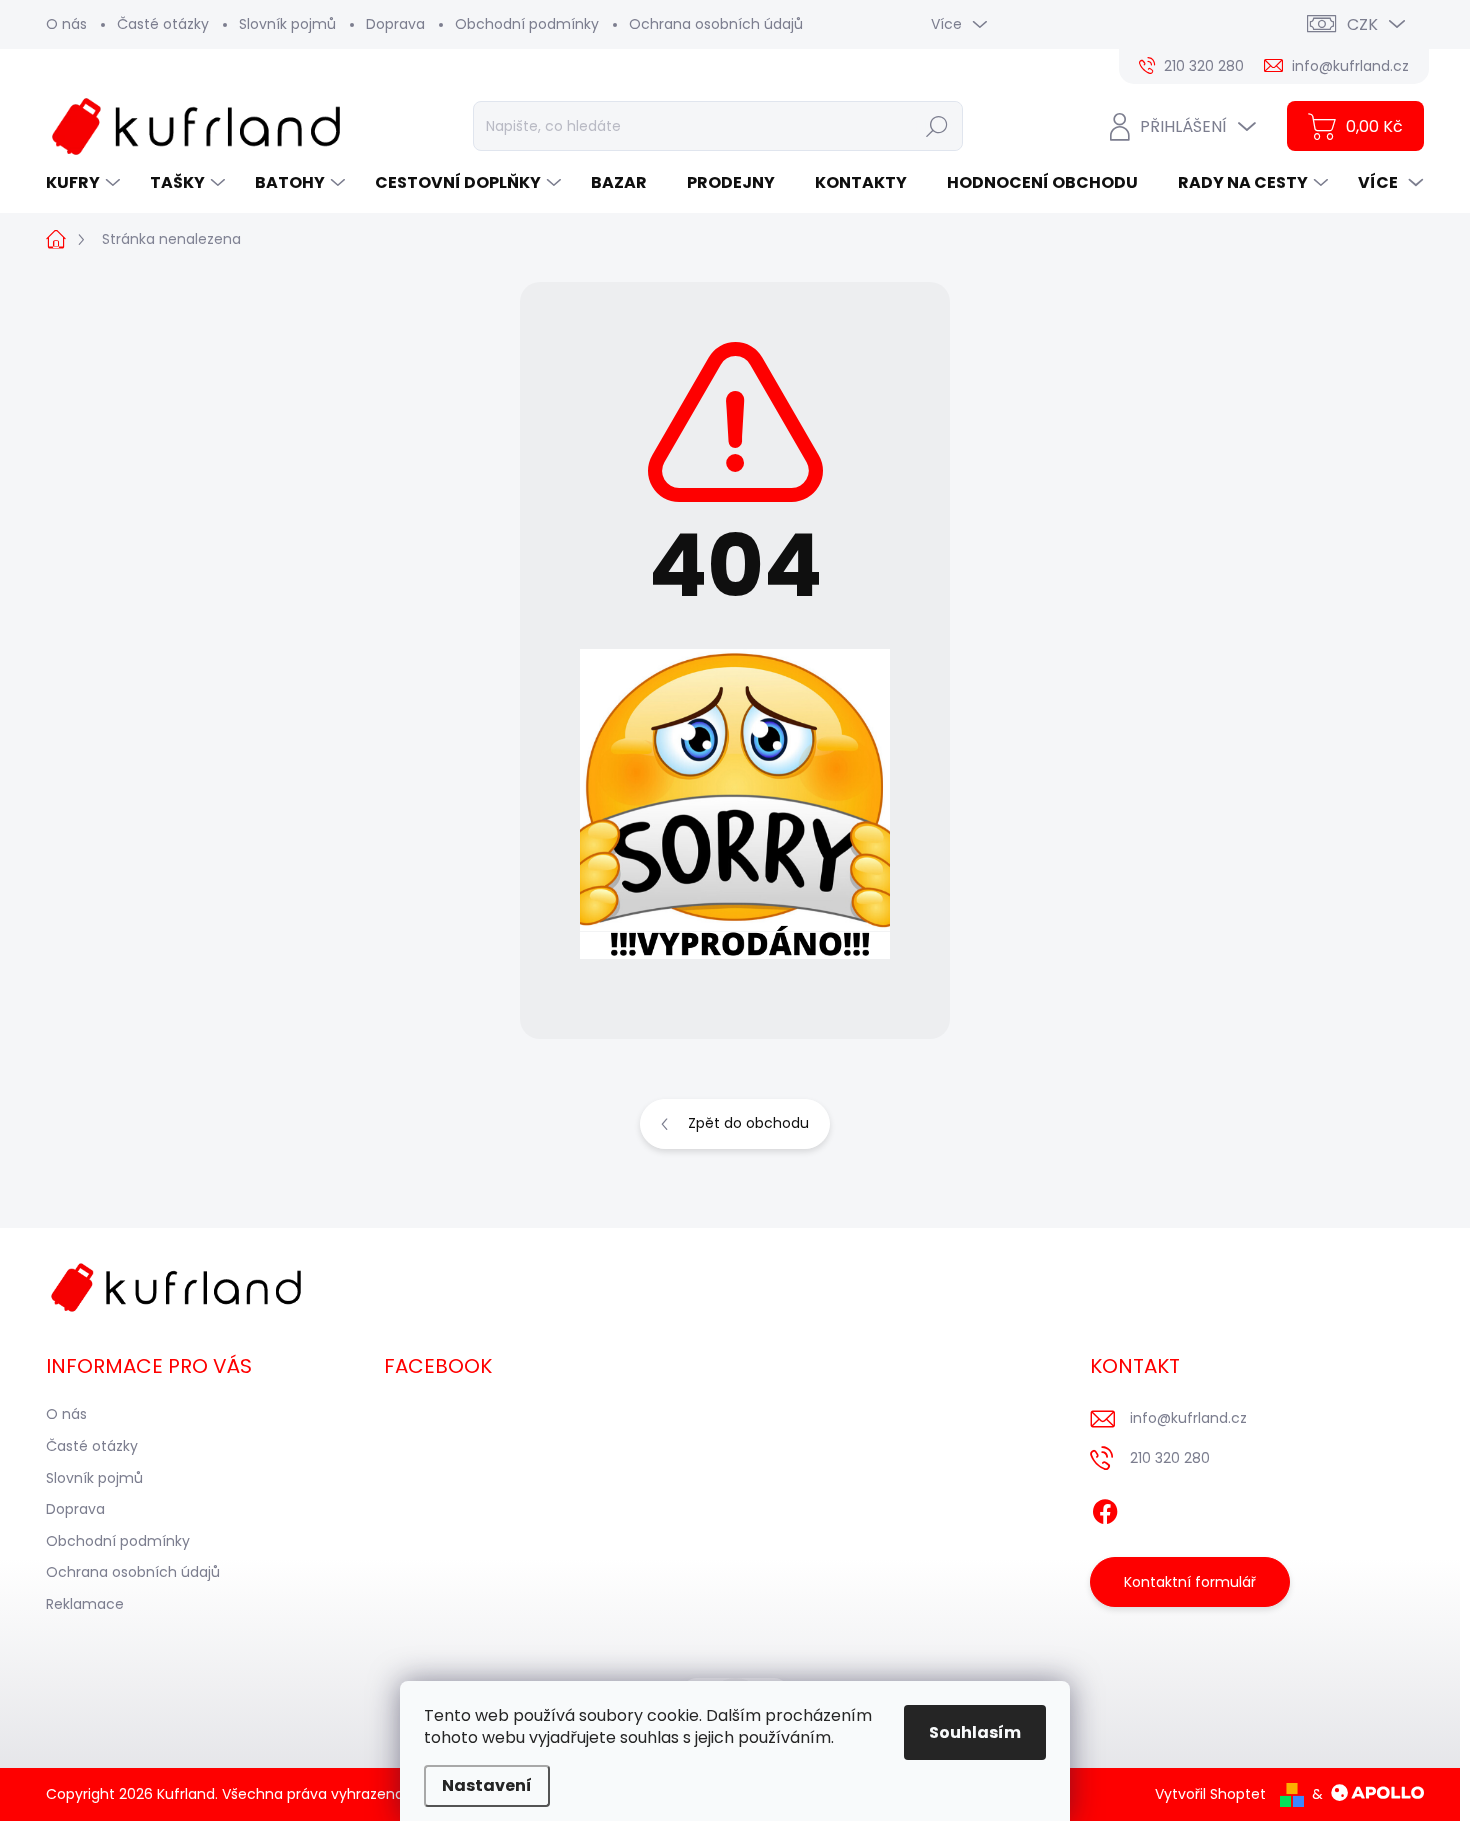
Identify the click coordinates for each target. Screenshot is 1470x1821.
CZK (1362, 24)
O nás (66, 24)
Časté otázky (163, 24)
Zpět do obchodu (748, 1123)
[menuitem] (85, 183)
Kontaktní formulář (1190, 1582)
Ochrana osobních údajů (716, 24)
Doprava (395, 24)
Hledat (936, 126)
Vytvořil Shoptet (1210, 1794)
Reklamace (85, 1604)
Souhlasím (975, 1732)
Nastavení (487, 1785)
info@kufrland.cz (1188, 1418)
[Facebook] (1105, 1509)
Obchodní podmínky (527, 24)
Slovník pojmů (287, 24)
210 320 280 (1170, 1458)
